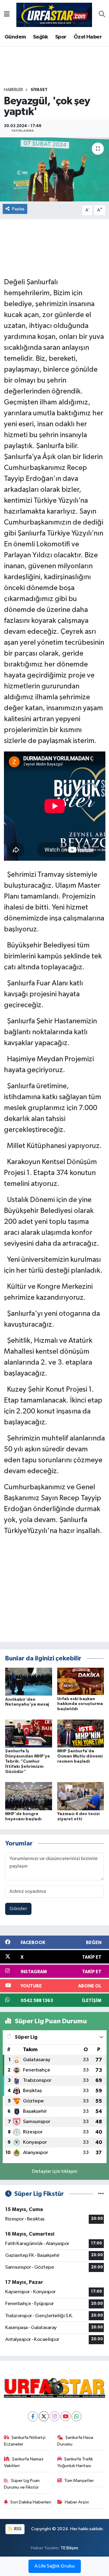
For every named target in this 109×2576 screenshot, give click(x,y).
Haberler (13, 90)
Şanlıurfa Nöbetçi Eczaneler (25, 2441)
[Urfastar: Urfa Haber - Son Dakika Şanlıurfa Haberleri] (54, 14)
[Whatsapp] (76, 2416)
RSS (17, 2529)
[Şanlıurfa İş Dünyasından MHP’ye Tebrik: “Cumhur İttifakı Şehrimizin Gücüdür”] (29, 1733)
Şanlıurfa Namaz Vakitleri (24, 2462)
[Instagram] (55, 2416)
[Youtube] (66, 2416)
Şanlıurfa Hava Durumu (75, 2441)
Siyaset (39, 90)
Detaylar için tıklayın (55, 2171)
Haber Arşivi (77, 2502)
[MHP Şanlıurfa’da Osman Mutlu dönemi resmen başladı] (81, 1733)
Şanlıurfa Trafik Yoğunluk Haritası (75, 2462)
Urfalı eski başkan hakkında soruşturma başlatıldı (80, 1704)
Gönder (18, 1909)
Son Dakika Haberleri (31, 2502)
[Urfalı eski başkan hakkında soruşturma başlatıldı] (81, 1681)
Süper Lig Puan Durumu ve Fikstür (22, 2484)
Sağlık (40, 37)
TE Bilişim (69, 2548)
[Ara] (102, 15)
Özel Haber (88, 37)
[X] (44, 2416)
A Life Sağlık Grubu (55, 2566)
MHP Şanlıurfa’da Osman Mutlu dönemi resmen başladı (80, 1756)
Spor (61, 37)
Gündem (15, 37)
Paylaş (18, 209)
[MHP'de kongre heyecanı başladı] (29, 1796)
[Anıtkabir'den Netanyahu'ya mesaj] (29, 1681)
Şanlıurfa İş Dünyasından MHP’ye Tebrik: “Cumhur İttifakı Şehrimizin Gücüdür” (28, 1761)
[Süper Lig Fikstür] (101, 2194)
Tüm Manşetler (79, 2481)
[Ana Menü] (7, 15)
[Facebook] (33, 2416)
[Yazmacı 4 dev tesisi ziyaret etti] (81, 1796)
